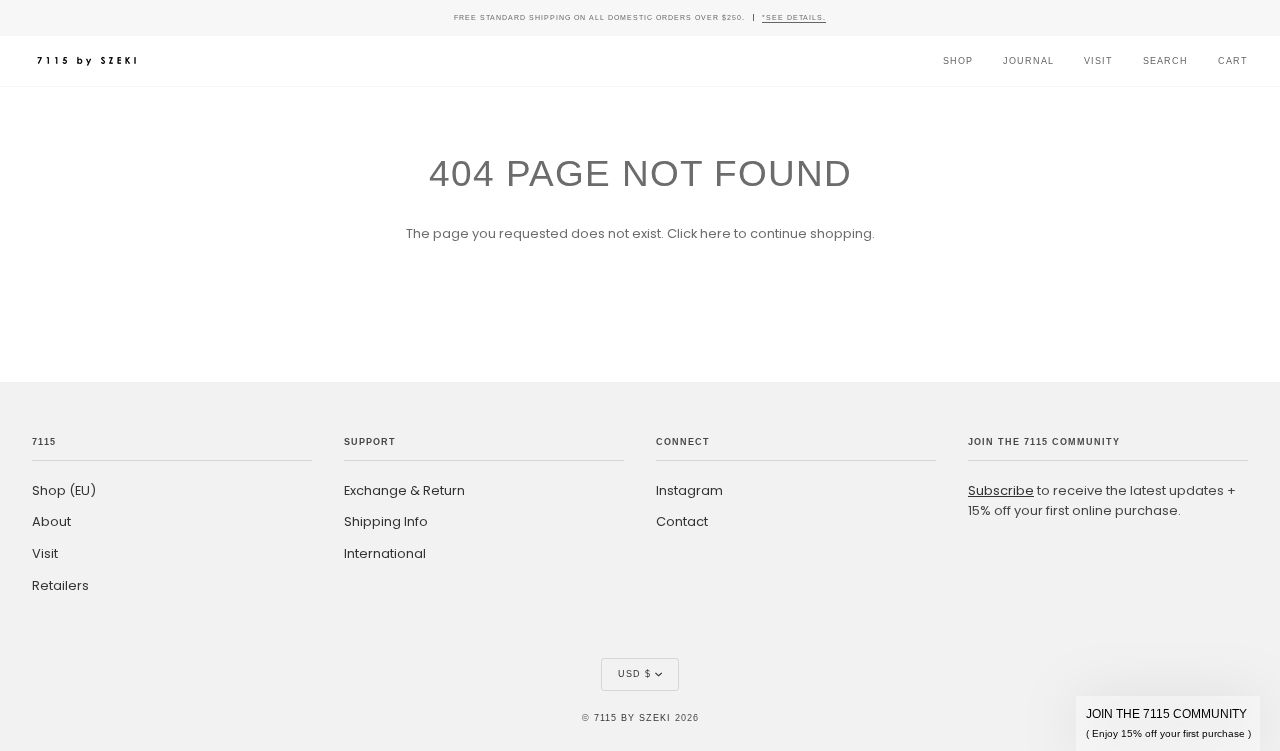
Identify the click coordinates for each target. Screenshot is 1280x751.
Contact (682, 521)
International (385, 553)
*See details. (794, 17)
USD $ (634, 674)
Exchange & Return (404, 490)
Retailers (60, 585)
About (51, 521)
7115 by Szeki (632, 718)
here (715, 233)
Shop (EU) (64, 490)
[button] (1168, 723)
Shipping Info (386, 521)
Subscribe (1001, 490)
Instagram (689, 490)
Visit (45, 553)
